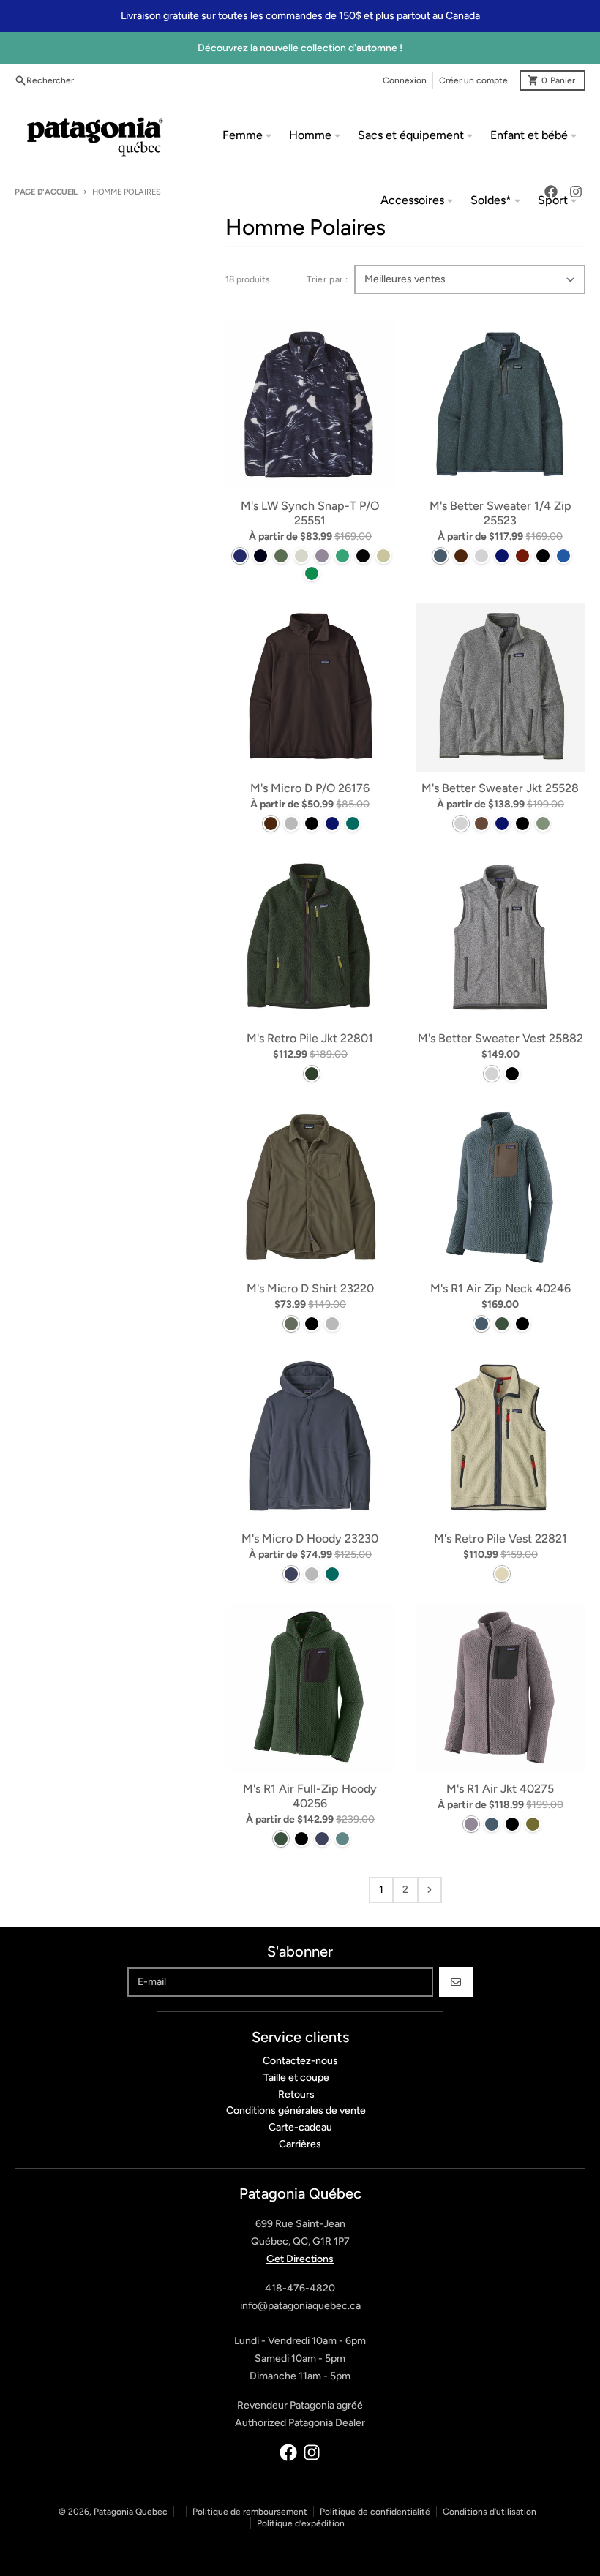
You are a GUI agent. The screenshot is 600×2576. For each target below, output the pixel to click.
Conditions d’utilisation (490, 2512)
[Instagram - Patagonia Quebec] (312, 2452)
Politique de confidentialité (375, 2512)
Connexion (405, 80)
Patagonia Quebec (131, 2512)
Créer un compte (473, 80)
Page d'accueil (46, 192)
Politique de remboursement (250, 2512)
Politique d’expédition (301, 2523)
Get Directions (300, 2259)
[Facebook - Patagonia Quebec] (288, 2452)
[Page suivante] (430, 1890)
